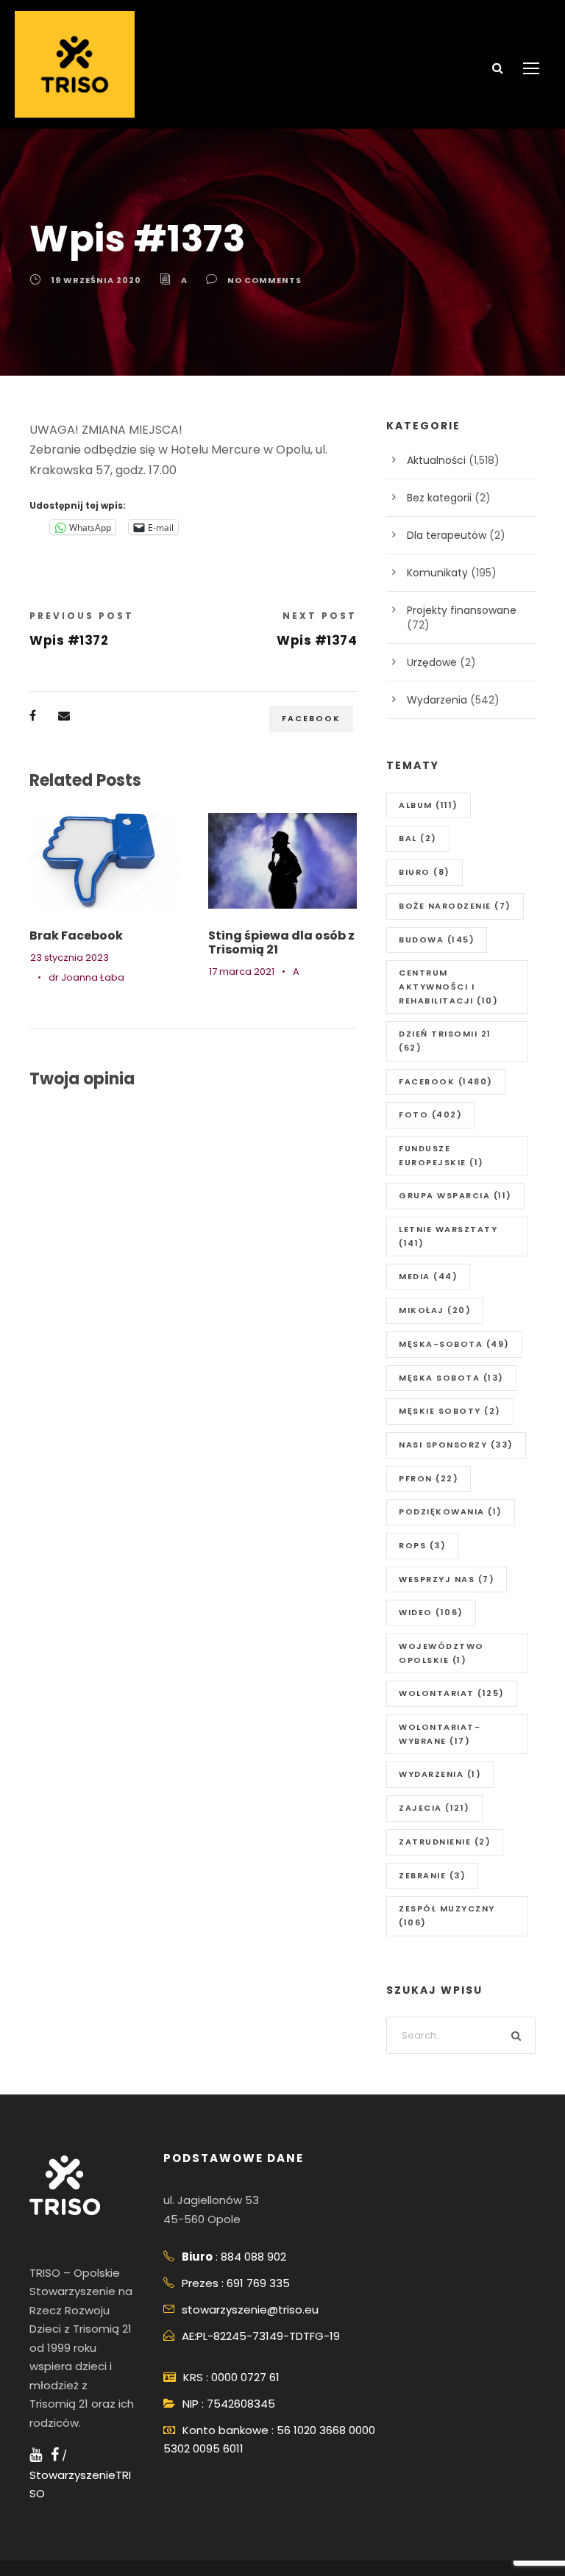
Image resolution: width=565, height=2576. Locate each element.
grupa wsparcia (455, 1195)
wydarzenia (440, 1774)
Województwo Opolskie (441, 1653)
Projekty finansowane (462, 610)
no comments (264, 280)
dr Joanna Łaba (86, 977)
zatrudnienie (445, 1842)
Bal (418, 838)
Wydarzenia (437, 700)
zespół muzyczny (447, 1915)
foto (430, 1115)
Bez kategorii (439, 498)
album (429, 805)
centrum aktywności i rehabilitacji (448, 986)
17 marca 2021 (242, 972)
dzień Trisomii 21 (445, 1041)
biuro (424, 872)
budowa (437, 940)
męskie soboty (450, 1411)
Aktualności (436, 460)
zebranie (432, 1875)
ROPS (422, 1545)
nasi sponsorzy (456, 1445)
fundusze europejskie (441, 1155)
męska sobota (451, 1378)
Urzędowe (432, 662)
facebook (311, 718)
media (428, 1276)
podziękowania (451, 1511)
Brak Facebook (76, 935)
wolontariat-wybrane (440, 1734)
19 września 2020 (96, 280)
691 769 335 (258, 2283)
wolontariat (452, 1693)
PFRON (429, 1478)
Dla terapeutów (447, 535)
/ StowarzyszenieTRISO (80, 2475)
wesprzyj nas (447, 1579)
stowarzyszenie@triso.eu (250, 2310)
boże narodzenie (455, 906)
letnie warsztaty (448, 1236)
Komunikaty (437, 573)
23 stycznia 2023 (70, 958)
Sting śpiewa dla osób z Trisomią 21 (281, 942)
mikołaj (435, 1310)
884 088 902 (253, 2257)
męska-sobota (454, 1344)
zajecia (434, 1808)
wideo (431, 1612)
